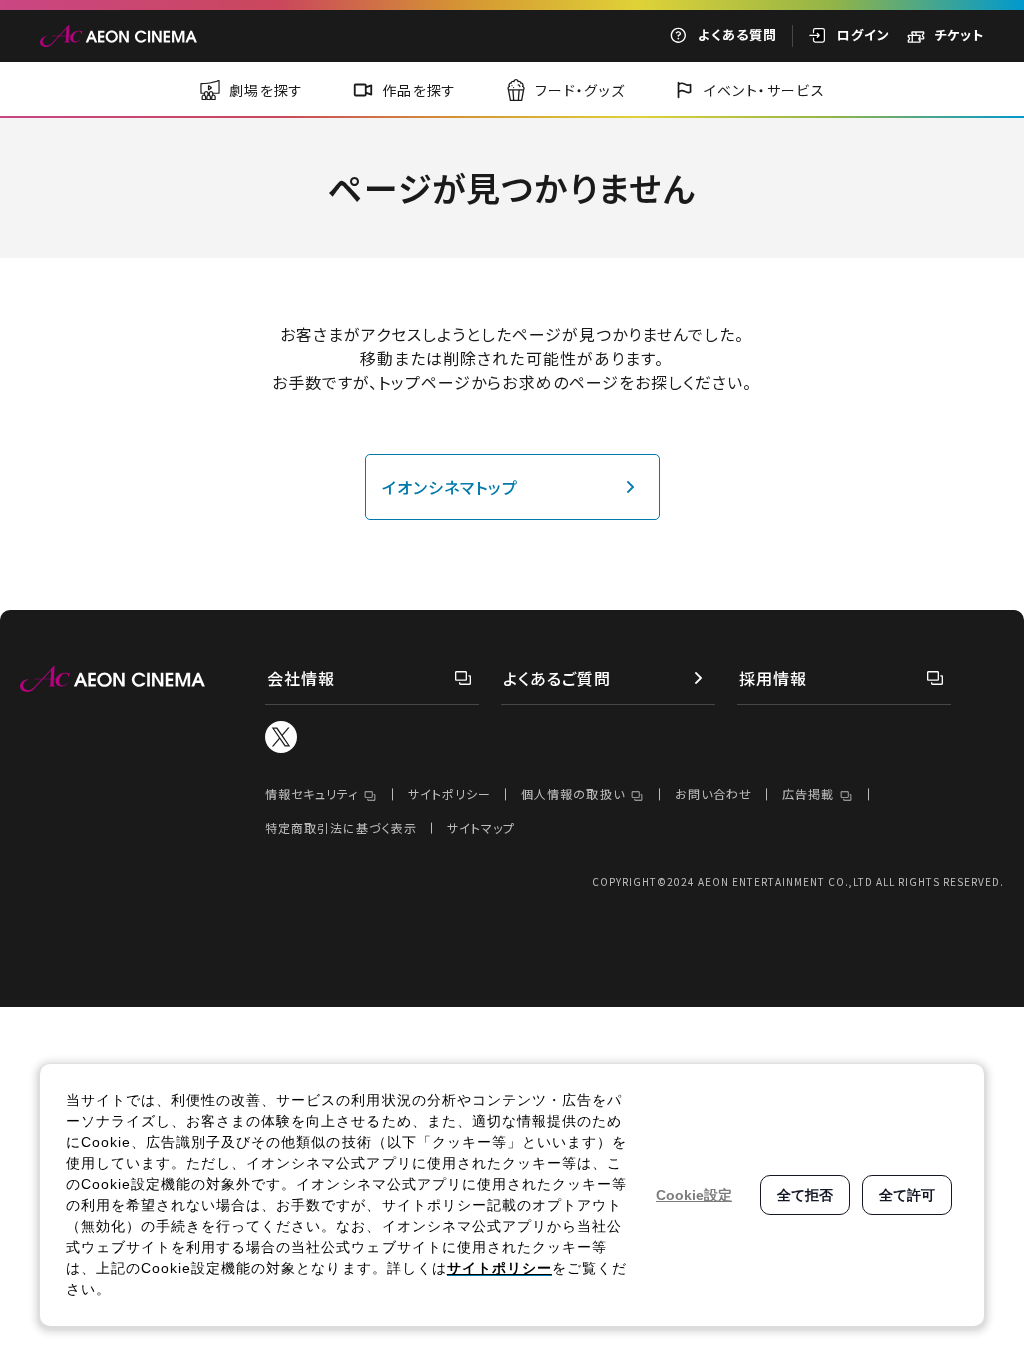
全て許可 (907, 1195)
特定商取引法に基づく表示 (341, 827)
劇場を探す (266, 90)
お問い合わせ (713, 793)
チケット (959, 34)
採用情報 (773, 678)
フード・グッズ (580, 90)
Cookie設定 (694, 1195)
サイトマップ (481, 827)
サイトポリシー (449, 793)
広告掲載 (808, 793)
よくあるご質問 (557, 678)
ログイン (863, 34)
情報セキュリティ (311, 793)
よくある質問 (737, 34)
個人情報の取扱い (572, 793)
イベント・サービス (765, 90)
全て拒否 (805, 1195)
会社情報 (301, 678)
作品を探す (419, 90)
